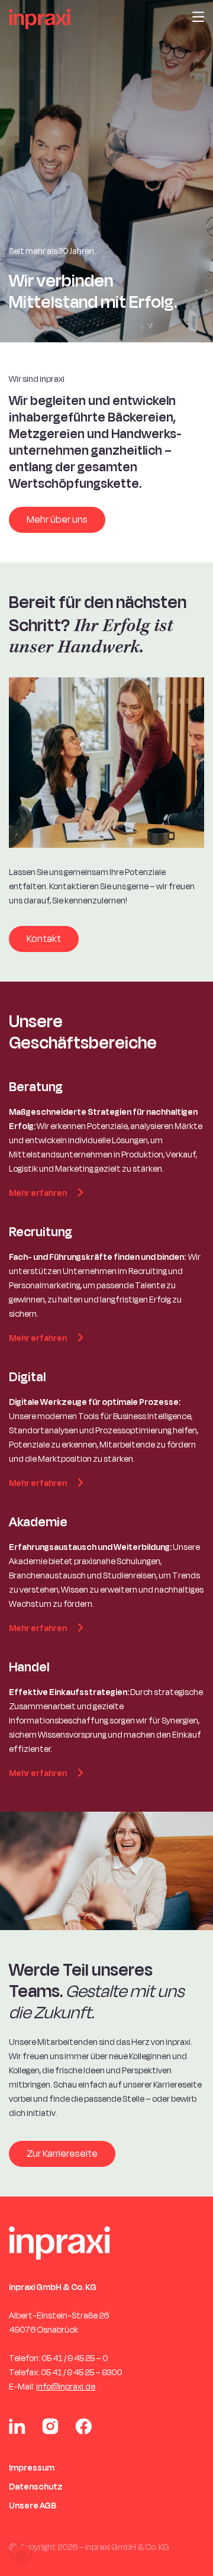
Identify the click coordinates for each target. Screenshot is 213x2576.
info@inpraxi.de (66, 2387)
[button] (21, 2555)
